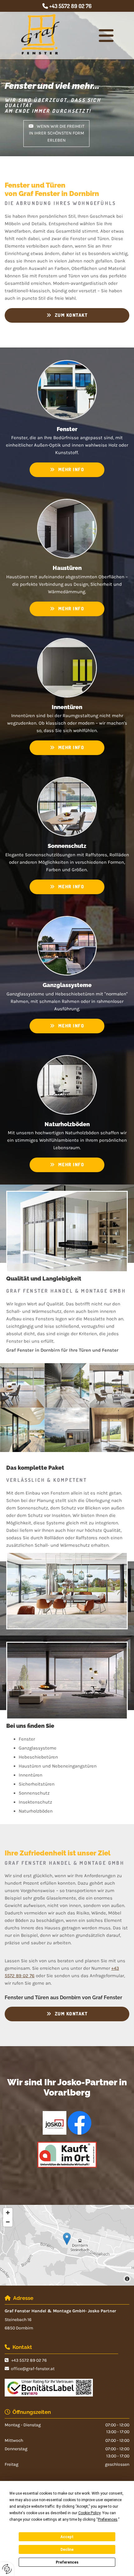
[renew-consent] (7, 2569)
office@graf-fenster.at (33, 2369)
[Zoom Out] (8, 2222)
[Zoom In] (8, 2213)
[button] (106, 36)
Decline (67, 2550)
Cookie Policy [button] (89, 2513)
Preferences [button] (108, 2519)
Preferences (67, 2562)
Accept (67, 2537)
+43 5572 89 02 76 (70, 6)
